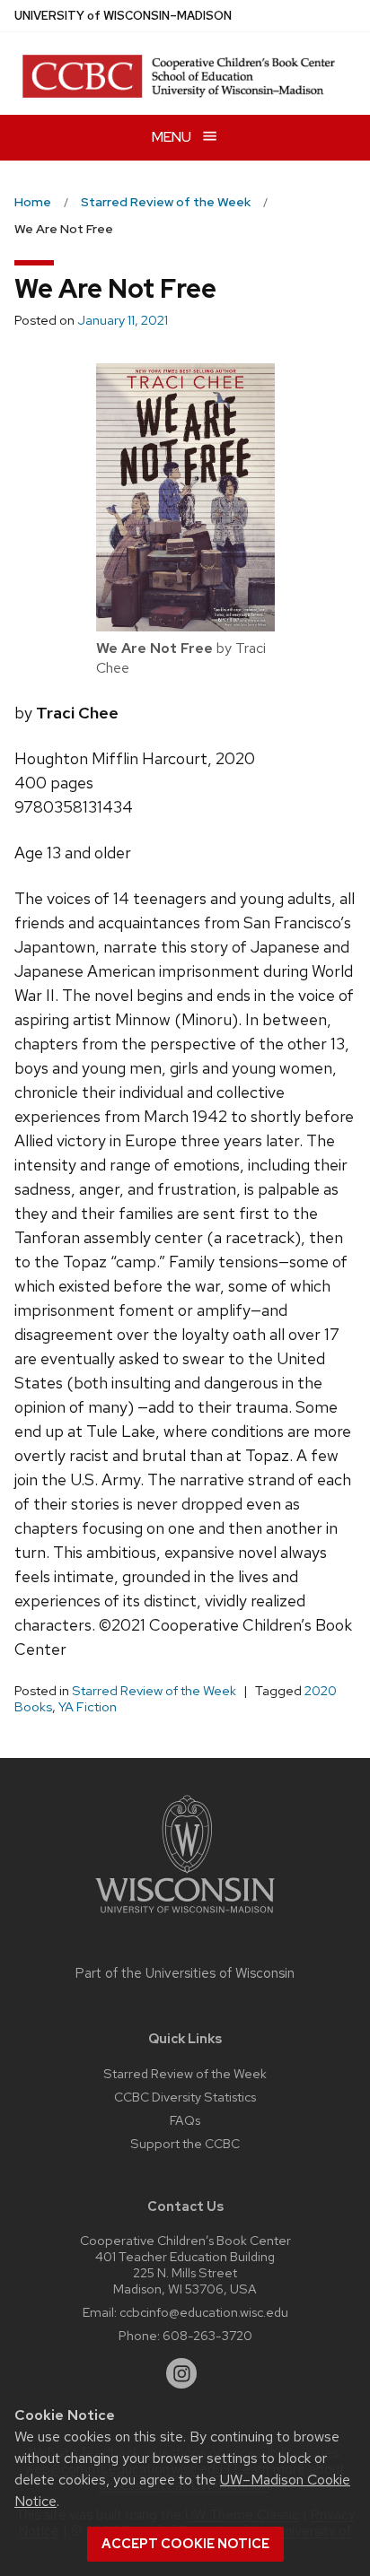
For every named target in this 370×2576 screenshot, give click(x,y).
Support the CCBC (185, 2143)
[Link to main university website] (185, 1916)
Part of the (185, 1973)
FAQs (185, 2120)
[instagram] (181, 2373)
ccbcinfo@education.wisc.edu (204, 2312)
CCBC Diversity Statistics (185, 2097)
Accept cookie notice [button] (185, 2544)
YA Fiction (88, 1707)
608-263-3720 (207, 2335)
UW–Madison (123, 16)
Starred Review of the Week (154, 1691)
